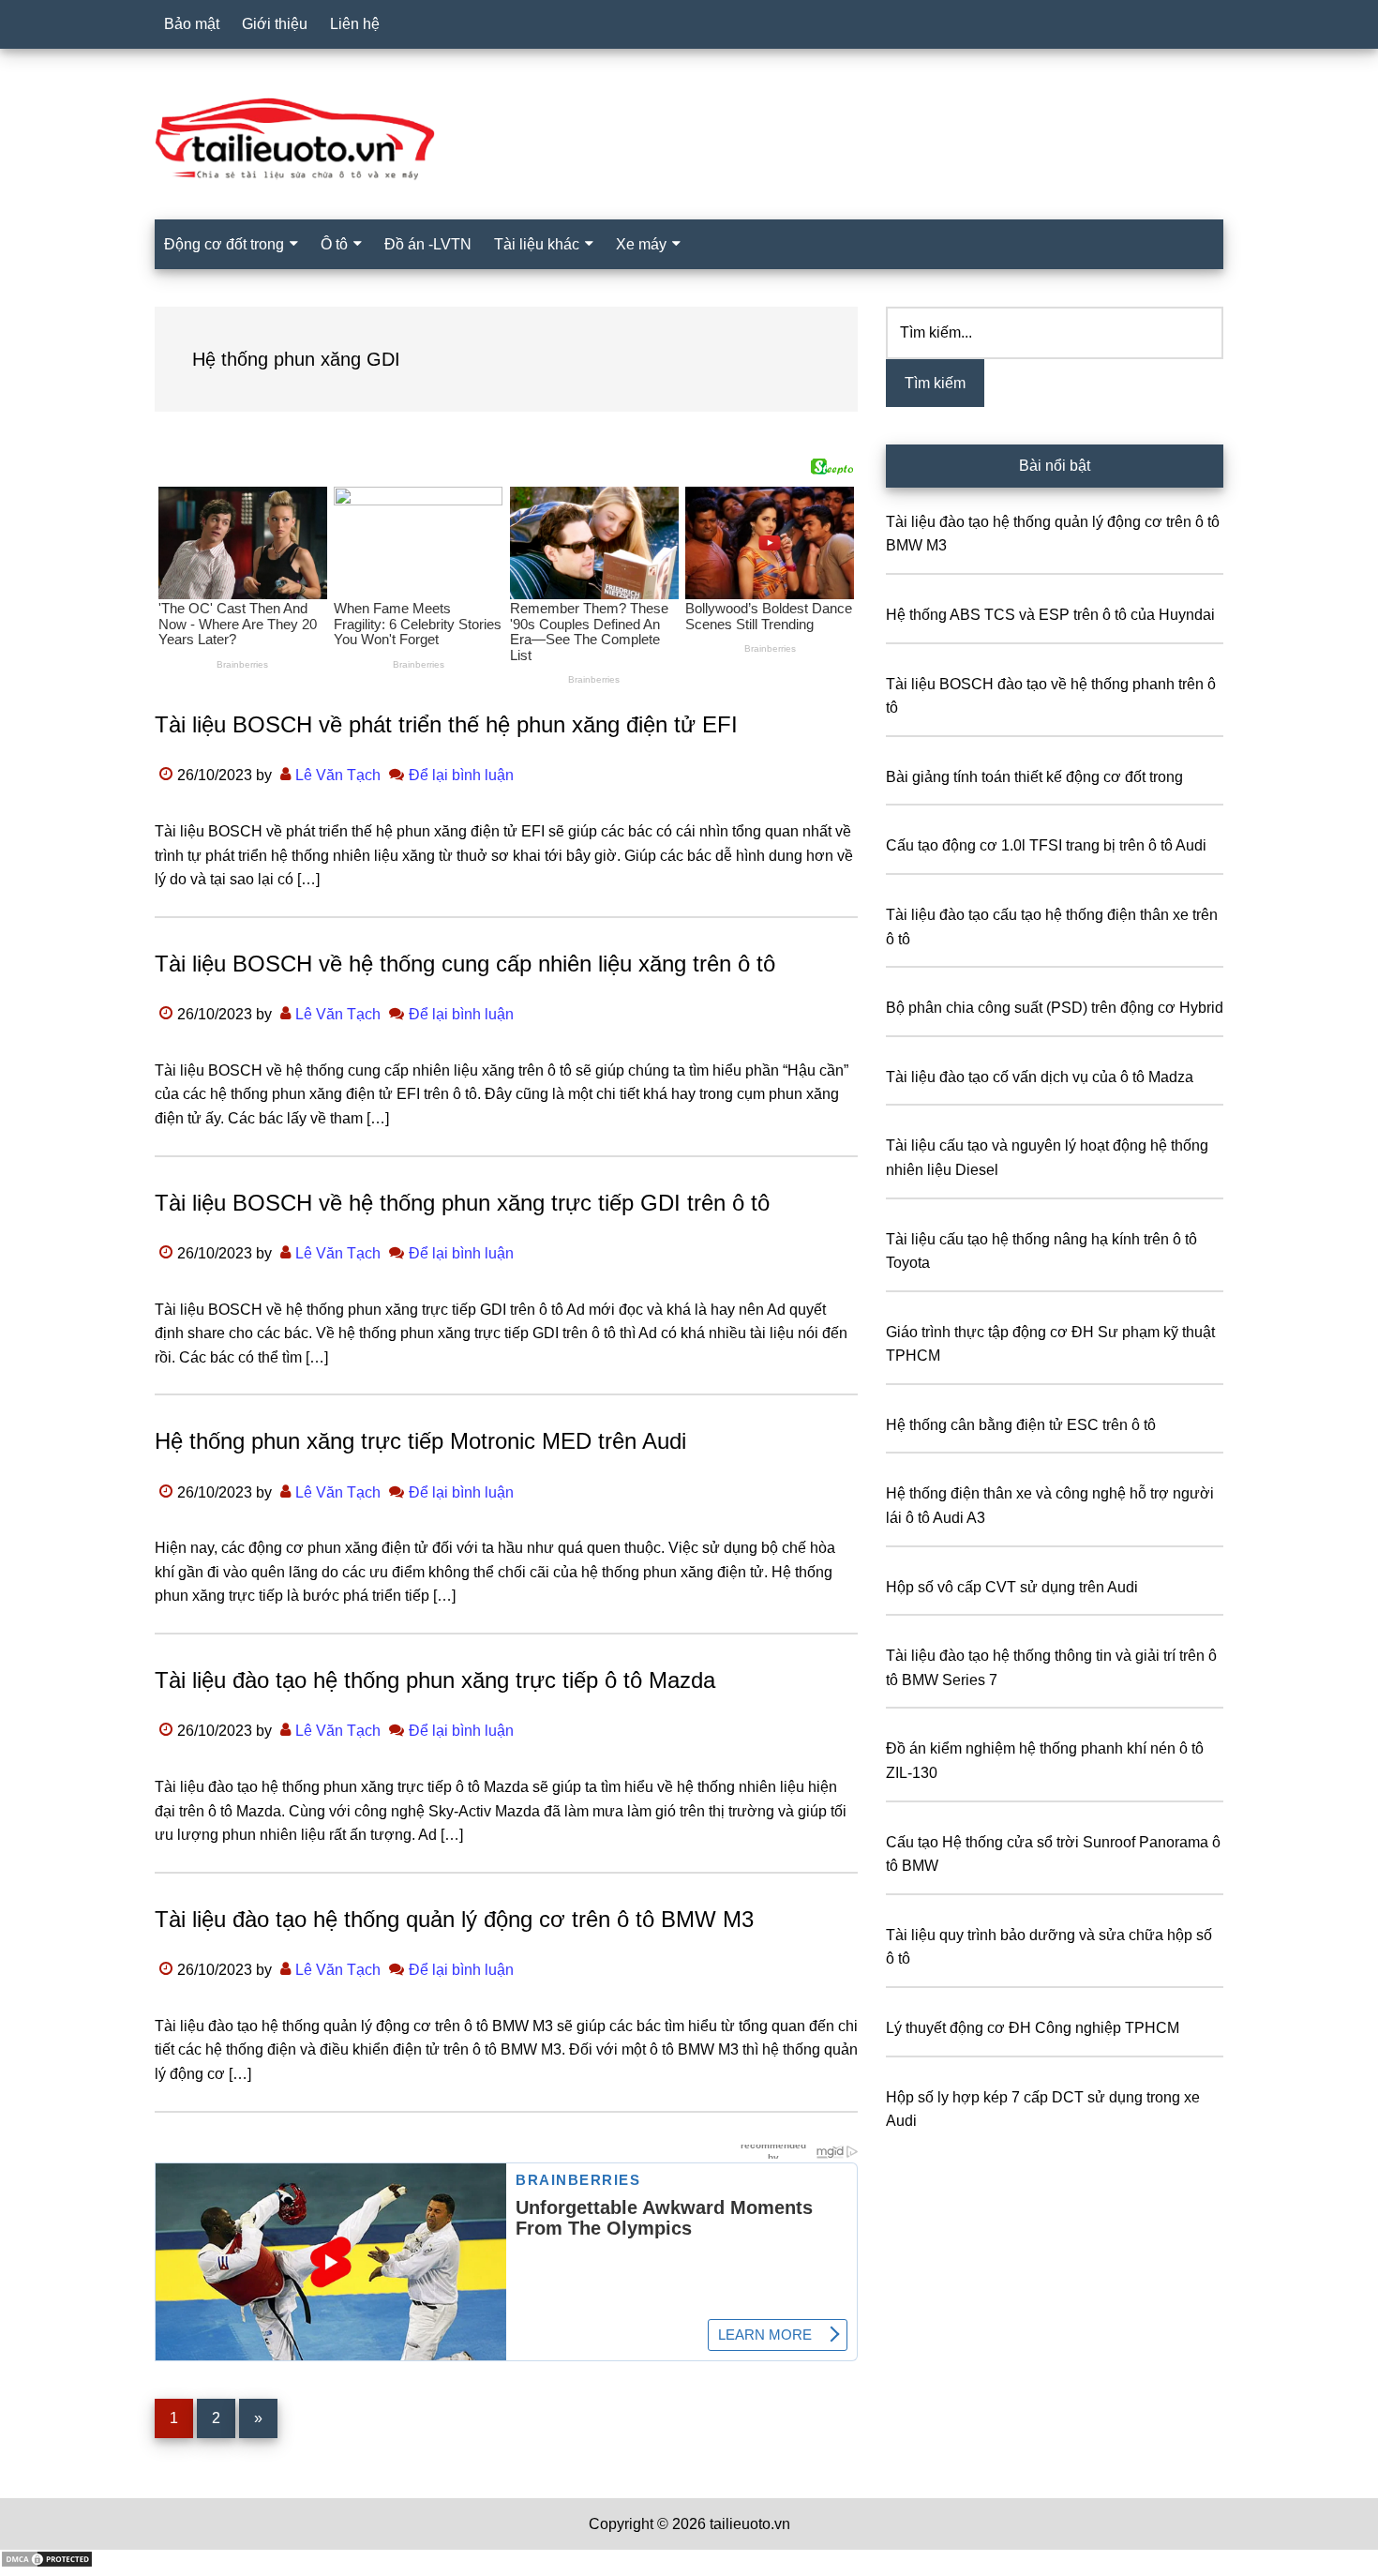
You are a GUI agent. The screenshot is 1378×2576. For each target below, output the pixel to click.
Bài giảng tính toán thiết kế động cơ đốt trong (1034, 777)
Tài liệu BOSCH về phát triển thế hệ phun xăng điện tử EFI (446, 724)
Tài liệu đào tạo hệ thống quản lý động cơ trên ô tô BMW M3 (454, 1919)
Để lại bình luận (461, 775)
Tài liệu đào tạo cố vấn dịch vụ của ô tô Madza (1040, 1077)
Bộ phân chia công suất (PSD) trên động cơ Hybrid (1055, 1008)
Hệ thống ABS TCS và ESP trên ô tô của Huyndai (1050, 615)
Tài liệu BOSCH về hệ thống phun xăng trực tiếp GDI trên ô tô (462, 1203)
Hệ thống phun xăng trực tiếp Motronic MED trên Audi (420, 1441)
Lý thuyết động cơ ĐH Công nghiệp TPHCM (1033, 2028)
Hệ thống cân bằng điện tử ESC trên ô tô (1021, 1425)
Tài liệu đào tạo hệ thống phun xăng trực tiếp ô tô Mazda (435, 1680)
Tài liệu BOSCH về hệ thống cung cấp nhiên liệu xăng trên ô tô (465, 964)
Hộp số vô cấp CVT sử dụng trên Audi (1012, 1587)
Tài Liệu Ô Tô (689, 140)
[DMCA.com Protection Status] (47, 2563)
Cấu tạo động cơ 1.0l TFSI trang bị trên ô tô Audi (1046, 845)
